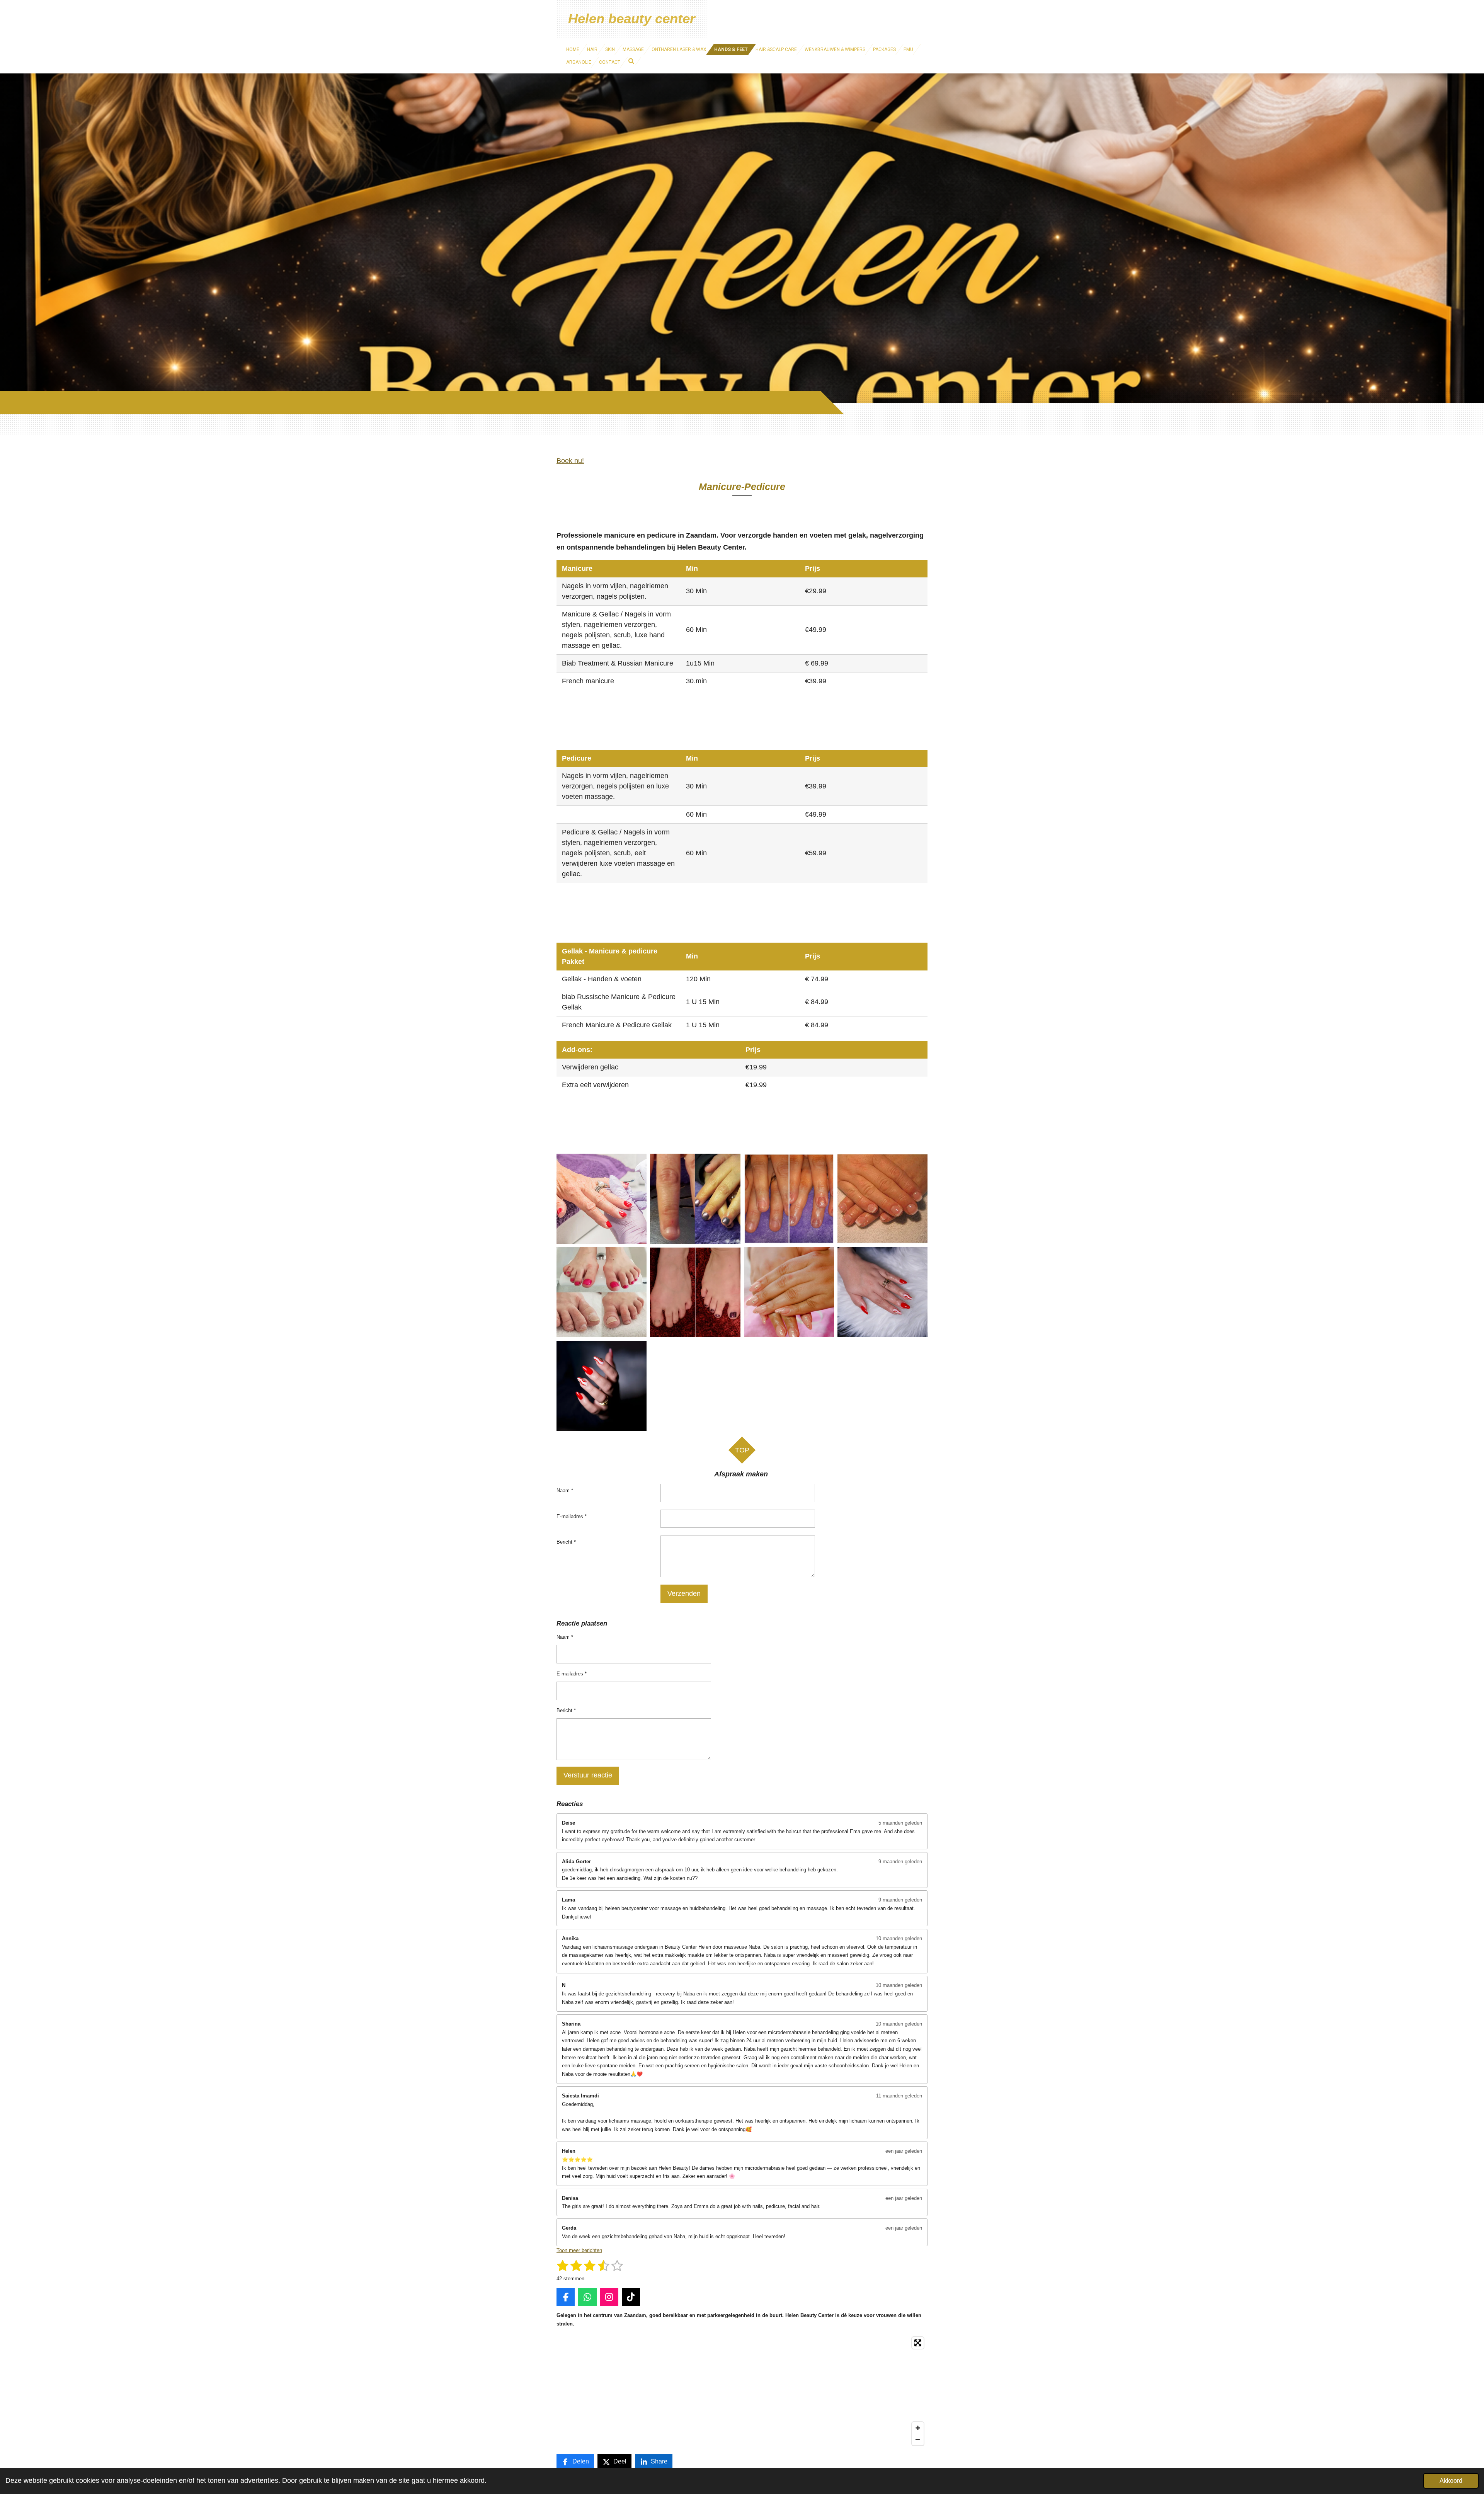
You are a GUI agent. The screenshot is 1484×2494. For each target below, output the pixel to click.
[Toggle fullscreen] (918, 2343)
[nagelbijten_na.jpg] (882, 1198)
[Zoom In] (918, 2428)
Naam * (565, 1490)
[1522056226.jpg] (695, 1198)
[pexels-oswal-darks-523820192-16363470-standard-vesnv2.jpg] (789, 1292)
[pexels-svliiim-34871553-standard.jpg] (602, 1386)
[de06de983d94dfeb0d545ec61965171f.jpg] (602, 1292)
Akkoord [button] (1451, 2480)
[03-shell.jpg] (602, 1198)
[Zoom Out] (918, 2440)
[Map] (742, 2391)
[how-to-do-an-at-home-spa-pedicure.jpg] (695, 1292)
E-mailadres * (572, 1516)
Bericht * (566, 1542)
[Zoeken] (631, 61)
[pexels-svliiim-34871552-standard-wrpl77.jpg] (882, 1292)
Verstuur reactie (588, 1775)
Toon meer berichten (579, 2250)
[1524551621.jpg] (789, 1198)
